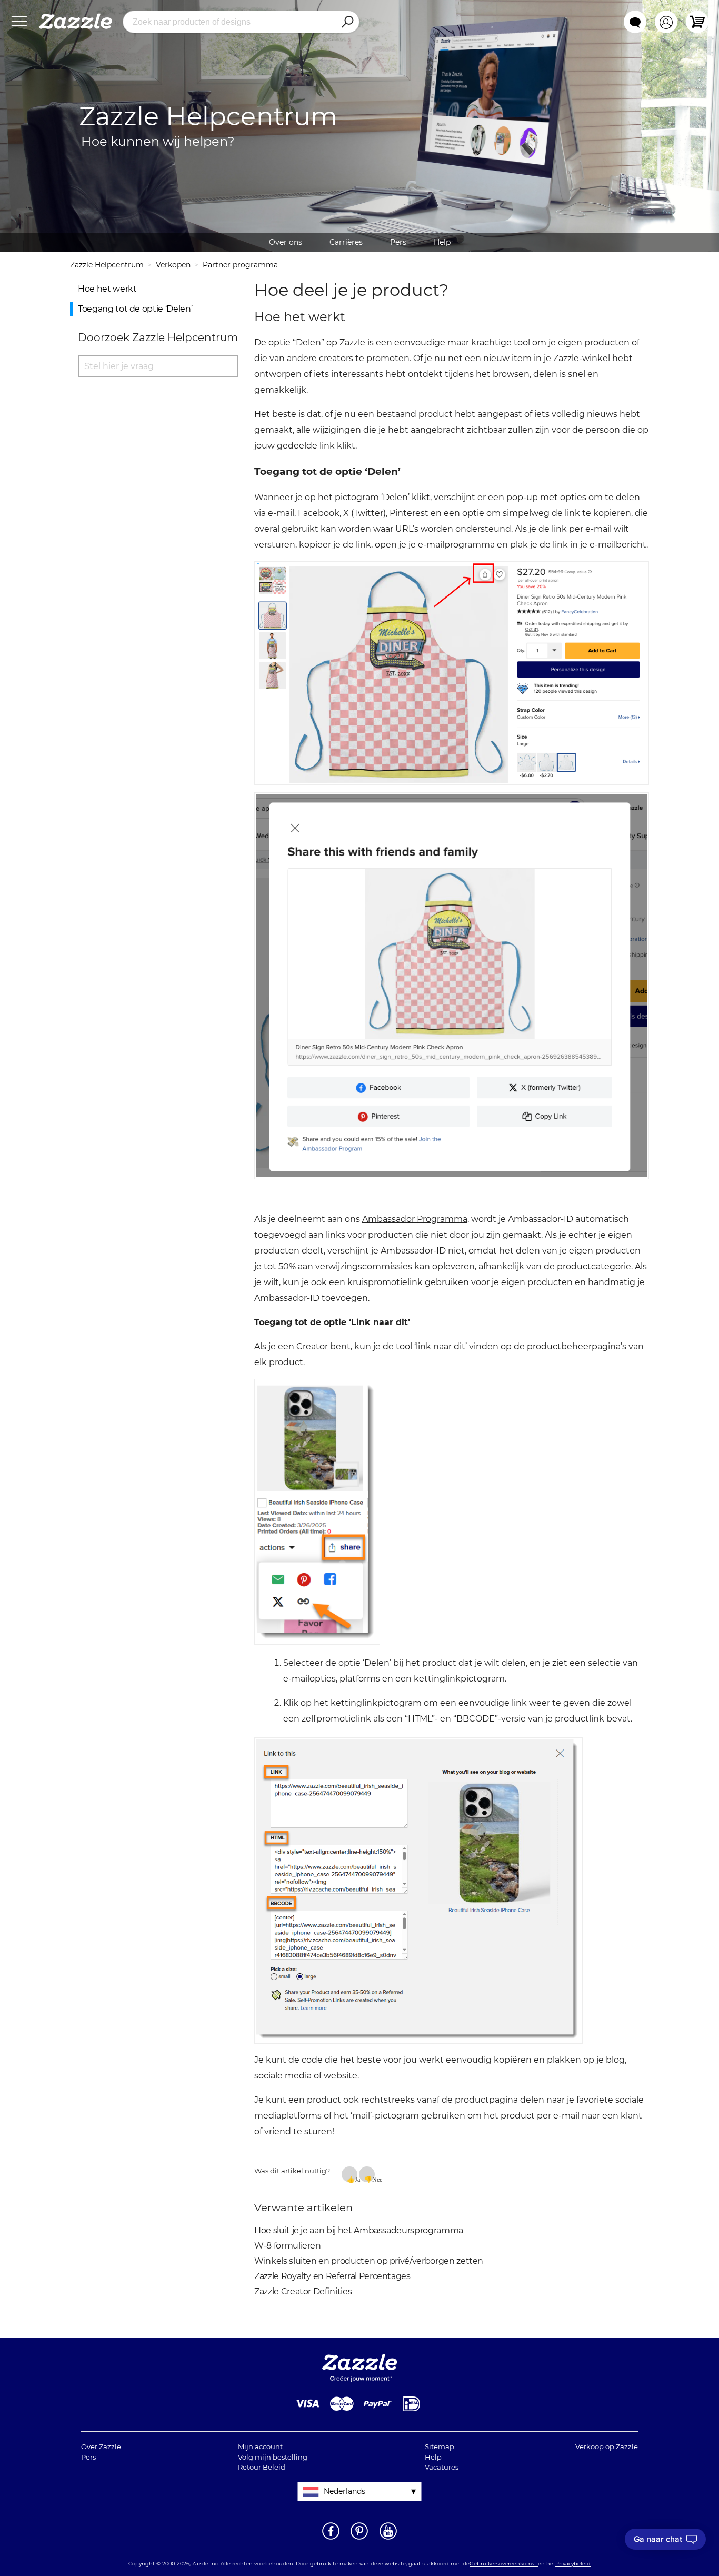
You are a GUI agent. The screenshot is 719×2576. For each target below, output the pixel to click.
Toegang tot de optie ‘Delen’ (135, 309)
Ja (356, 2179)
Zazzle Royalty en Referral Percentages (332, 2276)
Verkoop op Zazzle (607, 2446)
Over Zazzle (101, 2446)
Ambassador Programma (415, 1219)
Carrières (346, 242)
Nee (373, 2179)
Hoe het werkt (107, 289)
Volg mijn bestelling (273, 2457)
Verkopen (173, 265)
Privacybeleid (573, 2564)
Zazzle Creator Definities (303, 2291)
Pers (398, 242)
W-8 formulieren (288, 2246)
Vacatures (442, 2467)
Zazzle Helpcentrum (107, 265)
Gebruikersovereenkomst (504, 2564)
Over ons (286, 242)
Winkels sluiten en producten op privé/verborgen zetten (369, 2261)
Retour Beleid (262, 2467)
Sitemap (440, 2446)
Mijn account (260, 2446)
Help (442, 242)
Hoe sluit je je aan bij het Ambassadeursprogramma (359, 2230)
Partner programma (240, 265)
